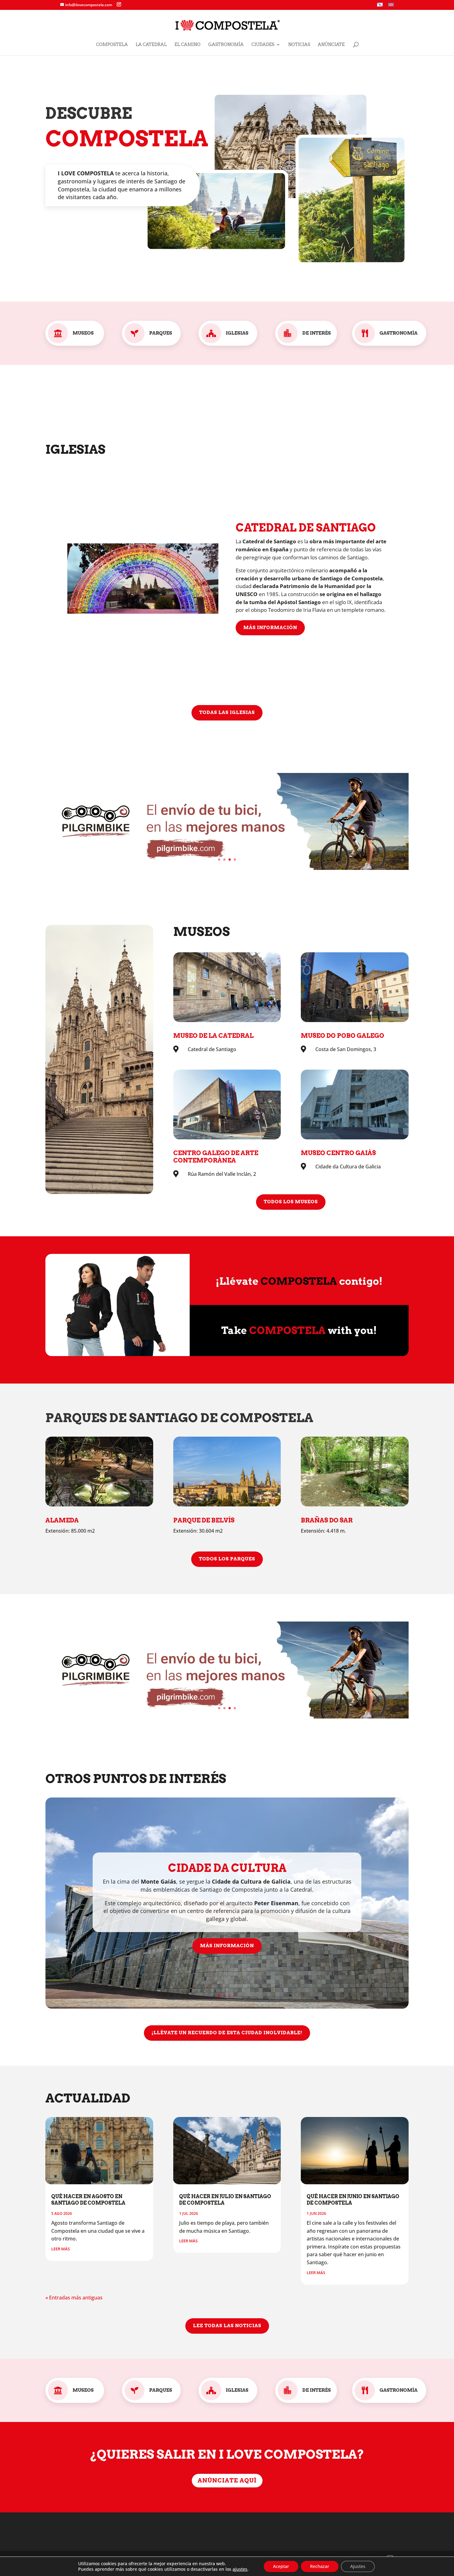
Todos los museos (291, 1202)
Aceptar (281, 2566)
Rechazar (320, 2566)
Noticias (299, 45)
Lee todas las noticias (227, 2326)
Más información (270, 627)
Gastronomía (226, 45)
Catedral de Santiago (306, 528)
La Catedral (151, 45)
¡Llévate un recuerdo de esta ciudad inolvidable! (227, 2033)
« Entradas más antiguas (74, 2298)
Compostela (112, 45)
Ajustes (358, 2566)
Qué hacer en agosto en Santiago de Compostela (88, 2200)
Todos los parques (227, 1559)
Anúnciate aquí (227, 2480)
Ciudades (263, 45)
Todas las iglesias (227, 712)
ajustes (240, 2569)
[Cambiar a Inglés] (391, 6)
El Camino (187, 45)
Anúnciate (331, 45)
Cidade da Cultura (227, 1868)
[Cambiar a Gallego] (380, 6)
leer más (61, 2249)
